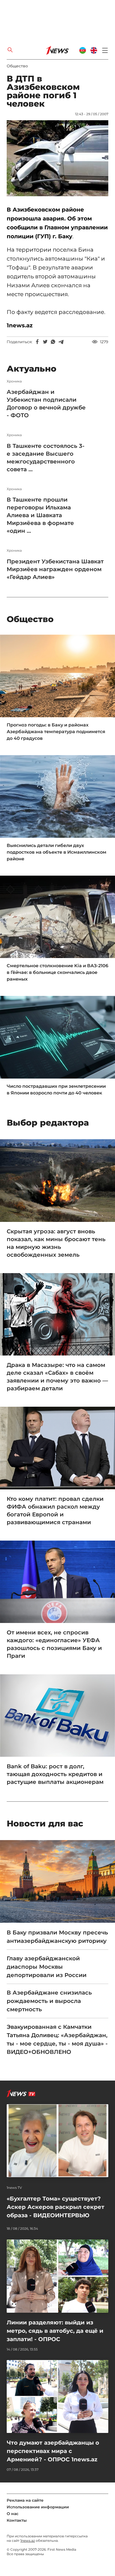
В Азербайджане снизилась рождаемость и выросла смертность (49, 2001)
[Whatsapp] (53, 342)
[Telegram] (61, 342)
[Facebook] (37, 342)
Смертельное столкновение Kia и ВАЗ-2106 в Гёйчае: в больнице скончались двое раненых (57, 972)
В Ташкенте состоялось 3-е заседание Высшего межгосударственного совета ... (46, 458)
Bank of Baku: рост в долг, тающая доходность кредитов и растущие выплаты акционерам (55, 1774)
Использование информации (38, 2507)
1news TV (14, 2188)
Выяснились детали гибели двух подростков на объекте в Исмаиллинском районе (57, 852)
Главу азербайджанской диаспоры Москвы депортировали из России (47, 1967)
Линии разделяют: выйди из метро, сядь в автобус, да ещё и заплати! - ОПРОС (55, 2331)
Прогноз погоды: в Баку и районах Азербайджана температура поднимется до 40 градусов (56, 732)
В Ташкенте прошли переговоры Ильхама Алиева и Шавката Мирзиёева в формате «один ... (40, 515)
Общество (17, 66)
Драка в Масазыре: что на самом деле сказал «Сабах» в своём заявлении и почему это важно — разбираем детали (57, 1377)
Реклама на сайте (25, 2500)
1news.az (28, 2541)
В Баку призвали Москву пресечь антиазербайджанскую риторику (57, 1937)
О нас (13, 2514)
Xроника (14, 381)
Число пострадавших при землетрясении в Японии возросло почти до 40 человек (56, 1090)
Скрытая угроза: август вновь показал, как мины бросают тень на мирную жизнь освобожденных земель (56, 1243)
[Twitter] (45, 342)
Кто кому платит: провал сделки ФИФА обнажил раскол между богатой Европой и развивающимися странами (55, 1511)
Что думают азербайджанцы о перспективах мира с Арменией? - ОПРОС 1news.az (53, 2451)
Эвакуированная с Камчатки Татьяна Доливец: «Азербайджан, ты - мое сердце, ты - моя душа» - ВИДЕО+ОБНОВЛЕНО (57, 2039)
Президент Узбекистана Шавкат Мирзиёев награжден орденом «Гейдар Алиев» (55, 569)
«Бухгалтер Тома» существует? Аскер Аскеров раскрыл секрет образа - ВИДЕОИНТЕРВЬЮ (56, 2207)
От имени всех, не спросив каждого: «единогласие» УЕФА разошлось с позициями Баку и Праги (54, 1644)
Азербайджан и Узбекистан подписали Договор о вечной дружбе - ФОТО (46, 404)
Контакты (17, 2520)
